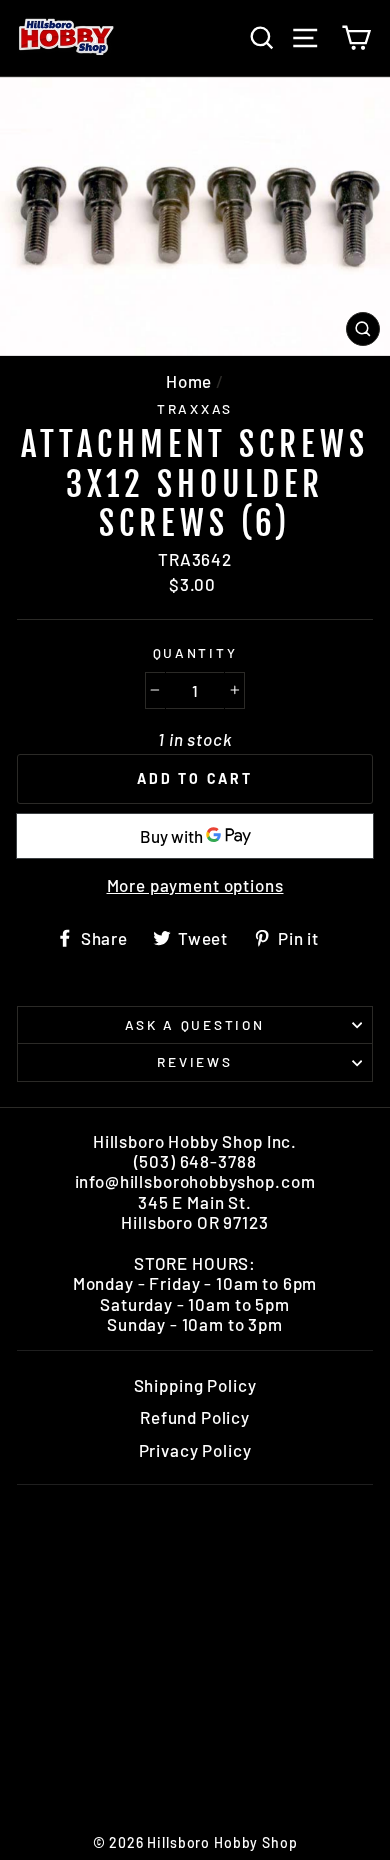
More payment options (195, 885)
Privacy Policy (195, 1450)
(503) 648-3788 (195, 1161)
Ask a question (194, 1024)
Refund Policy (195, 1417)
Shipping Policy (195, 1385)
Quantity (195, 653)
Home (189, 381)
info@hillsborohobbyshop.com (195, 1181)
